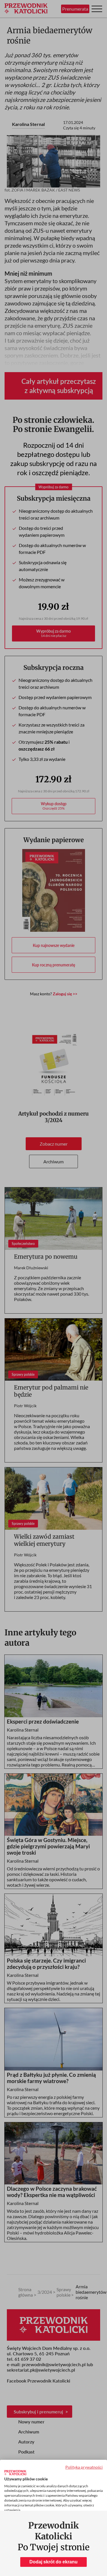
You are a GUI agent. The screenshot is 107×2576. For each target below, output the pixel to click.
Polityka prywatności (84, 2467)
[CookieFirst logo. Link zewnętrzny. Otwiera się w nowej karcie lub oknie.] (15, 2473)
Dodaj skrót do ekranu (53, 2562)
